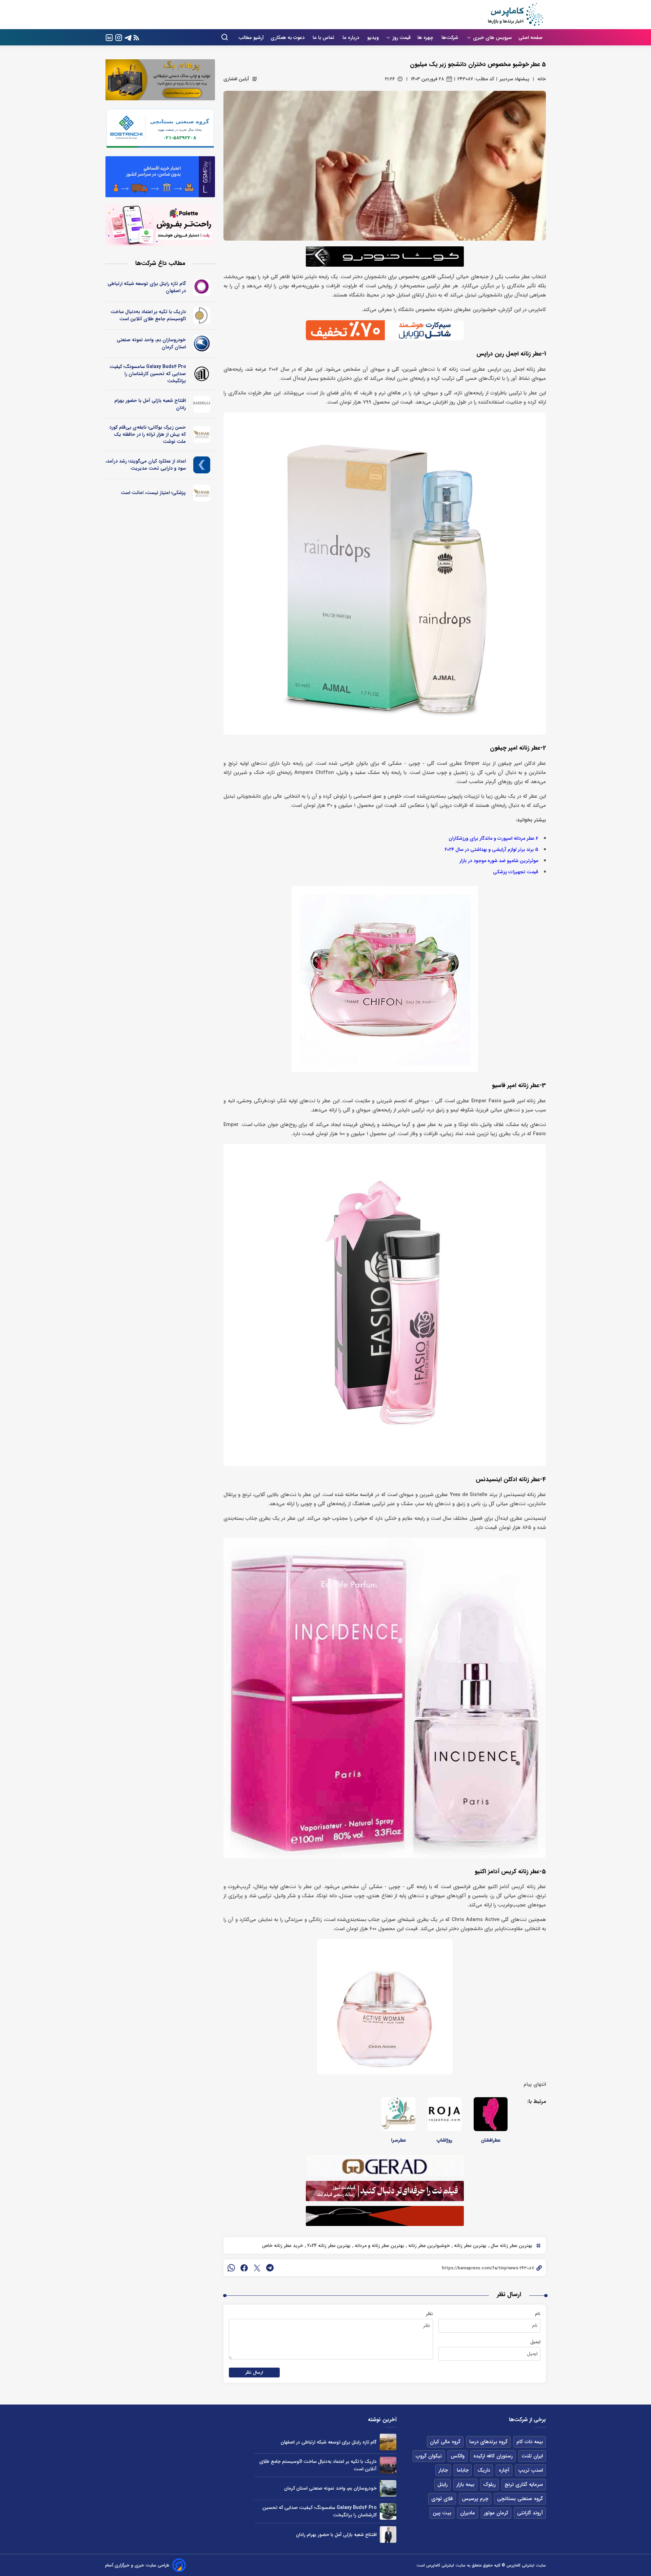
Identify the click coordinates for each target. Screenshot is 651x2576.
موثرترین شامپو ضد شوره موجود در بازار (499, 861)
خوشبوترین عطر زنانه (428, 2246)
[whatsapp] (231, 2268)
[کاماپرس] (515, 15)
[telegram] (270, 2268)
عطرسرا (399, 2140)
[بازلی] (202, 404)
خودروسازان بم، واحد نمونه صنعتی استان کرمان (151, 343)
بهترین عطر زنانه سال (511, 2246)
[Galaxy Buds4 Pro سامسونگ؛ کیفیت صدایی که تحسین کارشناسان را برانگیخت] (388, 2511)
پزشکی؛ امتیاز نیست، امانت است (153, 493)
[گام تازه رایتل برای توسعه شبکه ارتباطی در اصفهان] (388, 2442)
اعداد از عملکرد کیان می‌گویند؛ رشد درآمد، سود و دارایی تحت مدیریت (146, 465)
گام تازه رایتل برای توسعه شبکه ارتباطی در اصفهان (147, 287)
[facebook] (244, 2268)
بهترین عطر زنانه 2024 (328, 2246)
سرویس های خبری (492, 38)
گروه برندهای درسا (488, 2442)
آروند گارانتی (530, 2513)
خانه (542, 79)
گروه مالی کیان (445, 2442)
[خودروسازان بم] (202, 344)
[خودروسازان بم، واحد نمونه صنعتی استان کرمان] (388, 2488)
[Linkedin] (109, 37)
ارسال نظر (254, 2373)
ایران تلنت (532, 2456)
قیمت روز (401, 38)
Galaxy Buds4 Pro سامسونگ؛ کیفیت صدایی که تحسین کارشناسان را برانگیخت (148, 374)
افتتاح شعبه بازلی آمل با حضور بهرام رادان (150, 404)
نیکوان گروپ (429, 2456)
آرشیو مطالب (251, 38)
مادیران (468, 2513)
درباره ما (351, 38)
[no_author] (202, 374)
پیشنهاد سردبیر (514, 79)
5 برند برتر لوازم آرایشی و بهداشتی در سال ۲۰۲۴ (491, 850)
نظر (429, 2314)
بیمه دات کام (530, 2442)
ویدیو (373, 38)
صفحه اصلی (530, 38)
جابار (443, 2470)
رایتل (442, 2485)
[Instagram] (119, 37)
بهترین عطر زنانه (470, 2246)
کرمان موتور (496, 2513)
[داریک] (202, 315)
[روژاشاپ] (445, 2114)
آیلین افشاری (236, 79)
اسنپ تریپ (530, 2470)
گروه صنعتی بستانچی (520, 2499)
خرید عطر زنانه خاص (283, 2246)
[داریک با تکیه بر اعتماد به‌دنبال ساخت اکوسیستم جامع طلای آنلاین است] (388, 2465)
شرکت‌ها (450, 38)
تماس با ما (324, 38)
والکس (458, 2456)
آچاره (504, 2470)
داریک (484, 2470)
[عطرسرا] (398, 2114)
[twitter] (257, 2268)
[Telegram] (128, 37)
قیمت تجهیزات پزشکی (516, 872)
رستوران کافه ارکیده (493, 2456)
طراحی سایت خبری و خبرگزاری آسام (137, 2565)
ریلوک (489, 2485)
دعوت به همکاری (288, 38)
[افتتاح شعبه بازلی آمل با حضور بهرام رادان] (388, 2534)
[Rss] (136, 37)
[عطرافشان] (491, 2114)
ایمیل (535, 2342)
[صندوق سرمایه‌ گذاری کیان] (202, 465)
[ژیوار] (202, 434)
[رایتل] (202, 287)
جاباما (463, 2470)
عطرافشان (491, 2140)
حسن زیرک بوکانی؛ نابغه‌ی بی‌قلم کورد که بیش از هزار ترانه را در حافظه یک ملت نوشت (147, 434)
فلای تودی (442, 2499)
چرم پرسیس (475, 2499)
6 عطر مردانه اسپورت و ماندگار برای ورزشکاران (493, 839)
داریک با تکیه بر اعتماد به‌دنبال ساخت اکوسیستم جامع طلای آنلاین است (148, 315)
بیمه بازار (465, 2485)
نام (538, 2314)
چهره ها (426, 38)
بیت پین (442, 2513)
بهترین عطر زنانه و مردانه (379, 2246)
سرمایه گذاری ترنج (524, 2485)
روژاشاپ (445, 2140)
